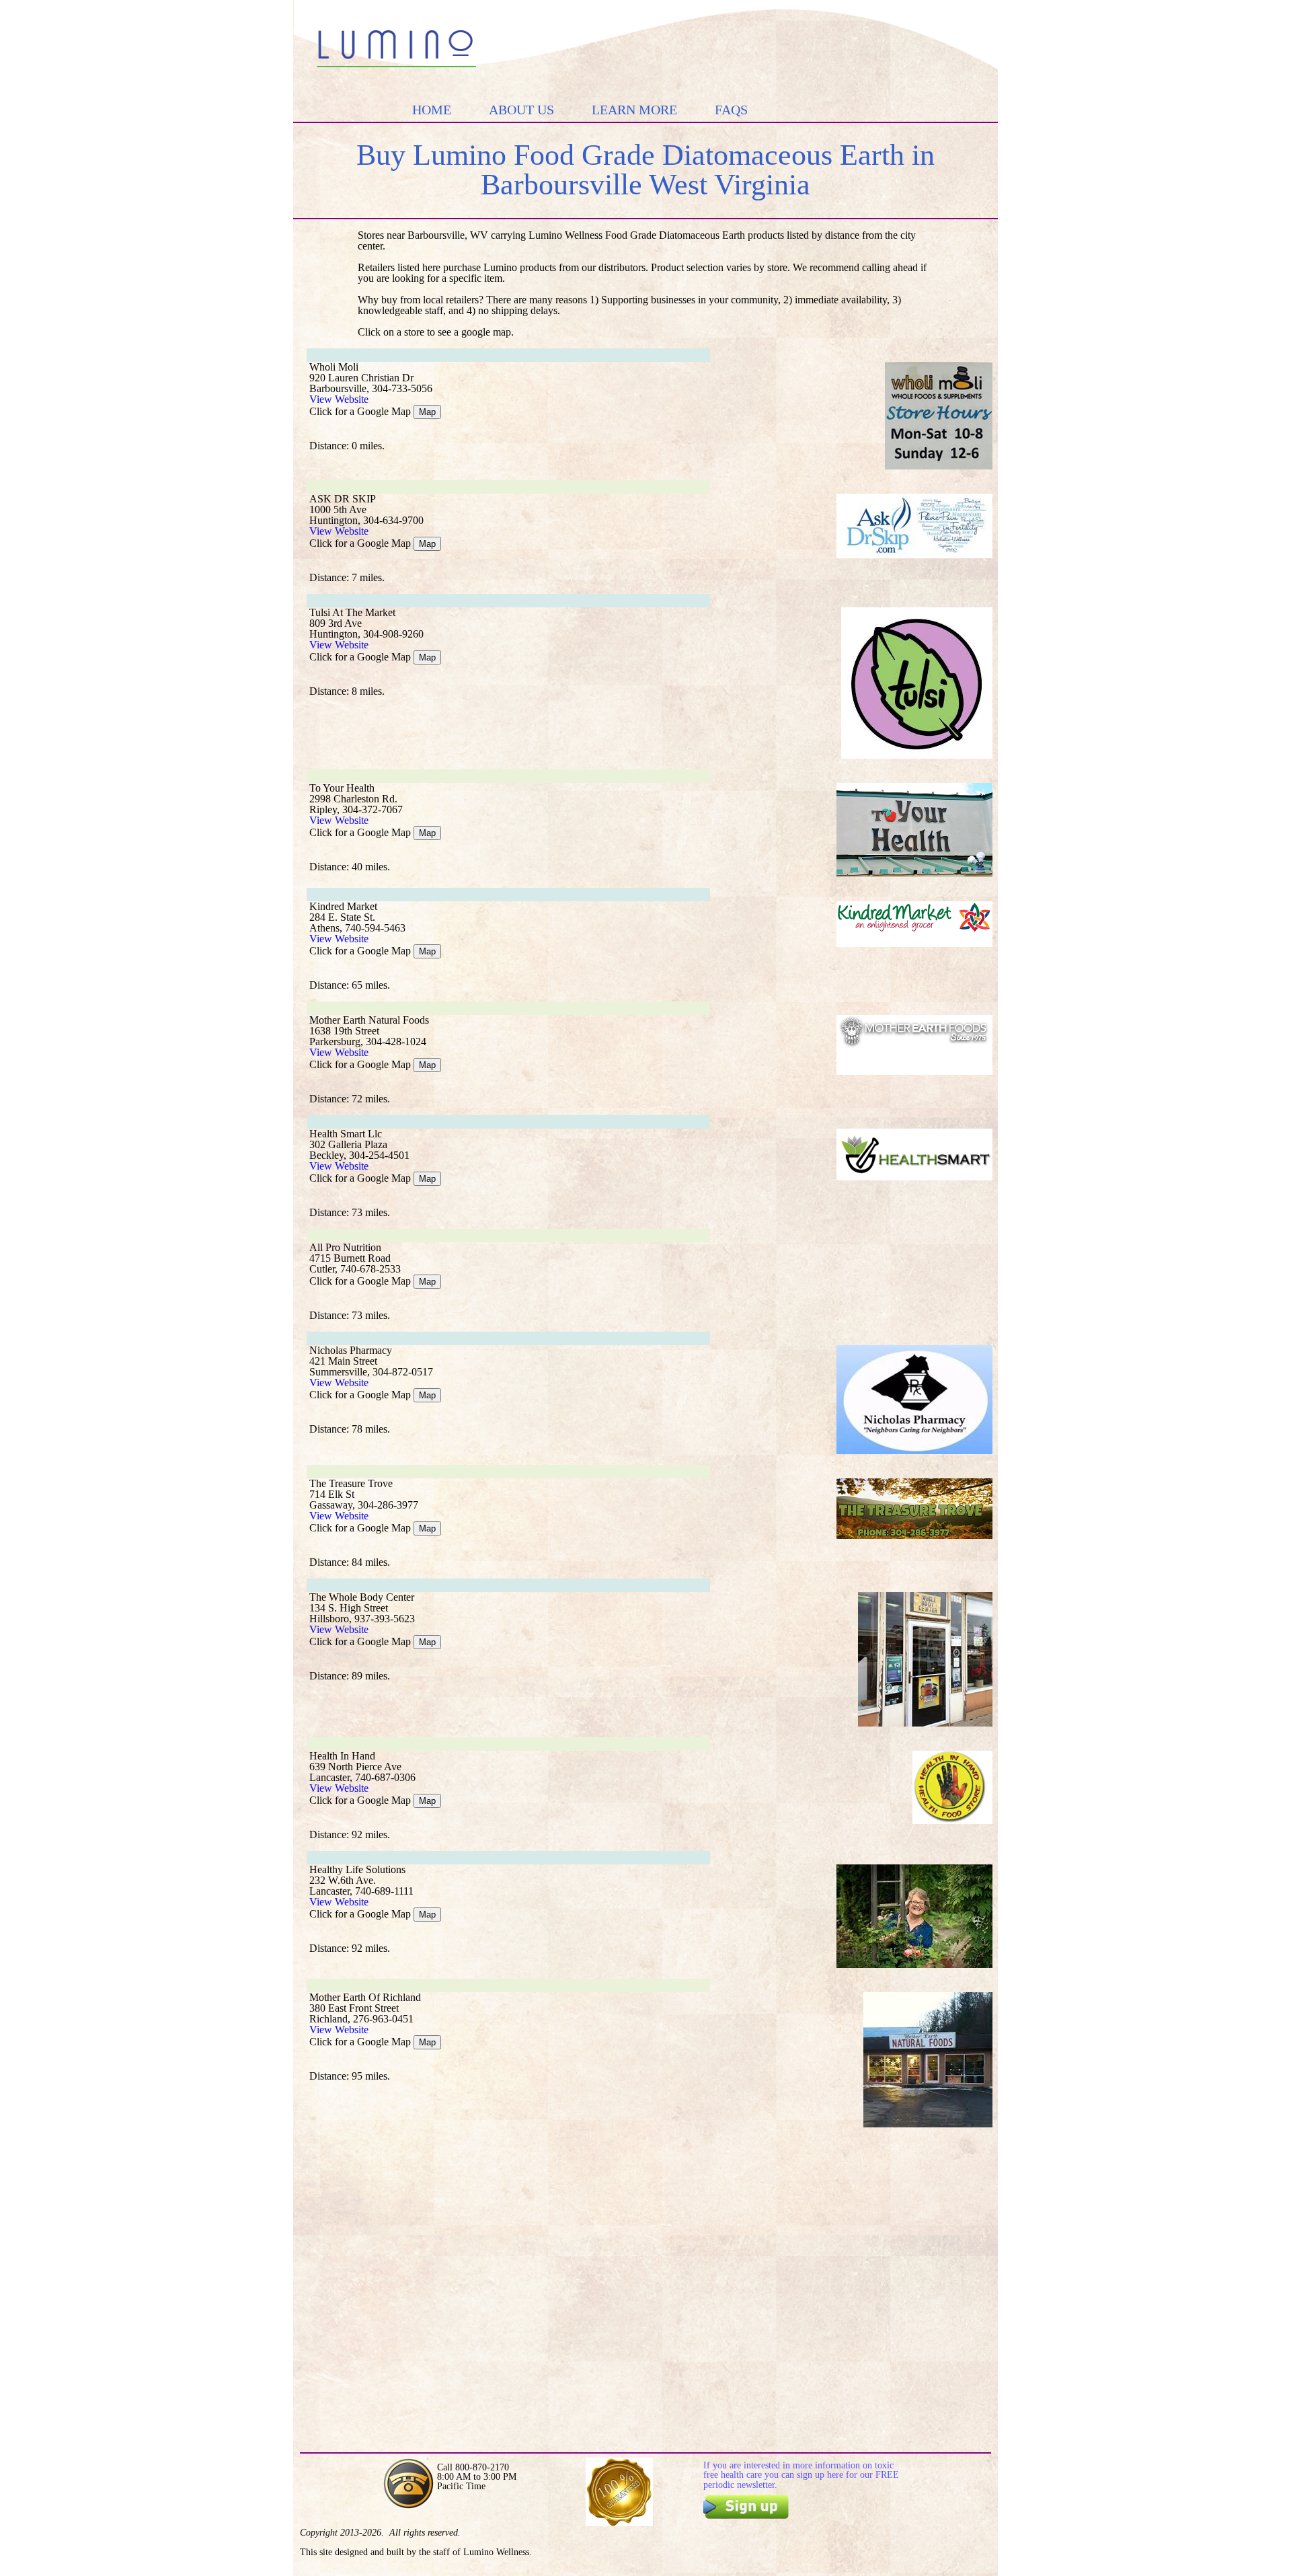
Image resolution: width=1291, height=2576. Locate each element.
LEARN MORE (634, 110)
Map (427, 412)
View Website (339, 399)
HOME (432, 110)
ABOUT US (521, 110)
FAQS (731, 110)
